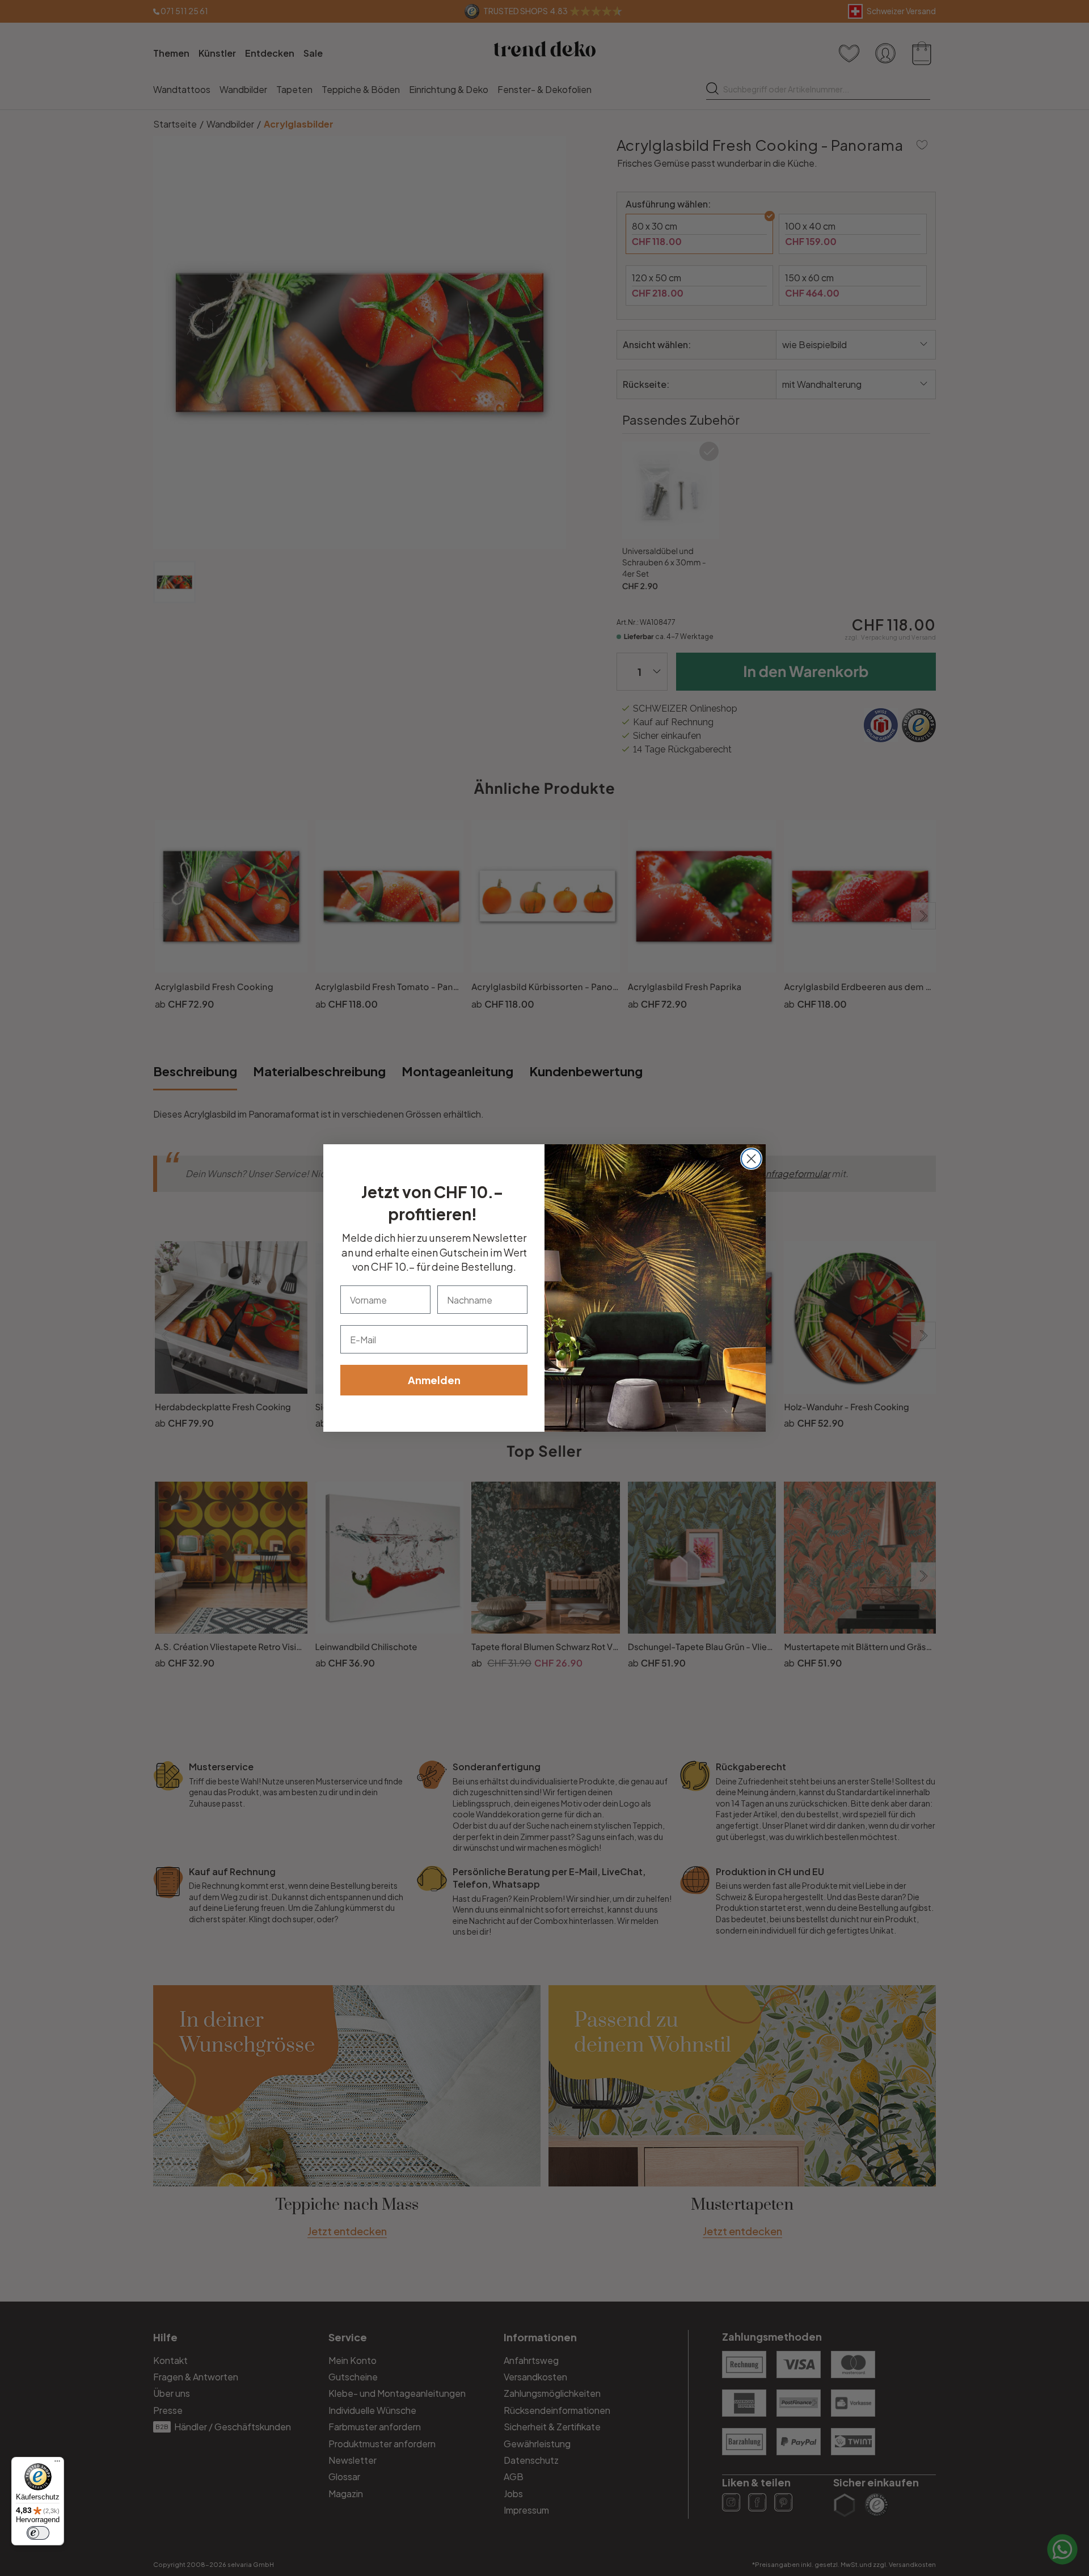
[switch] (38, 2533)
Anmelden (434, 1380)
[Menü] (57, 2464)
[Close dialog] (751, 1159)
